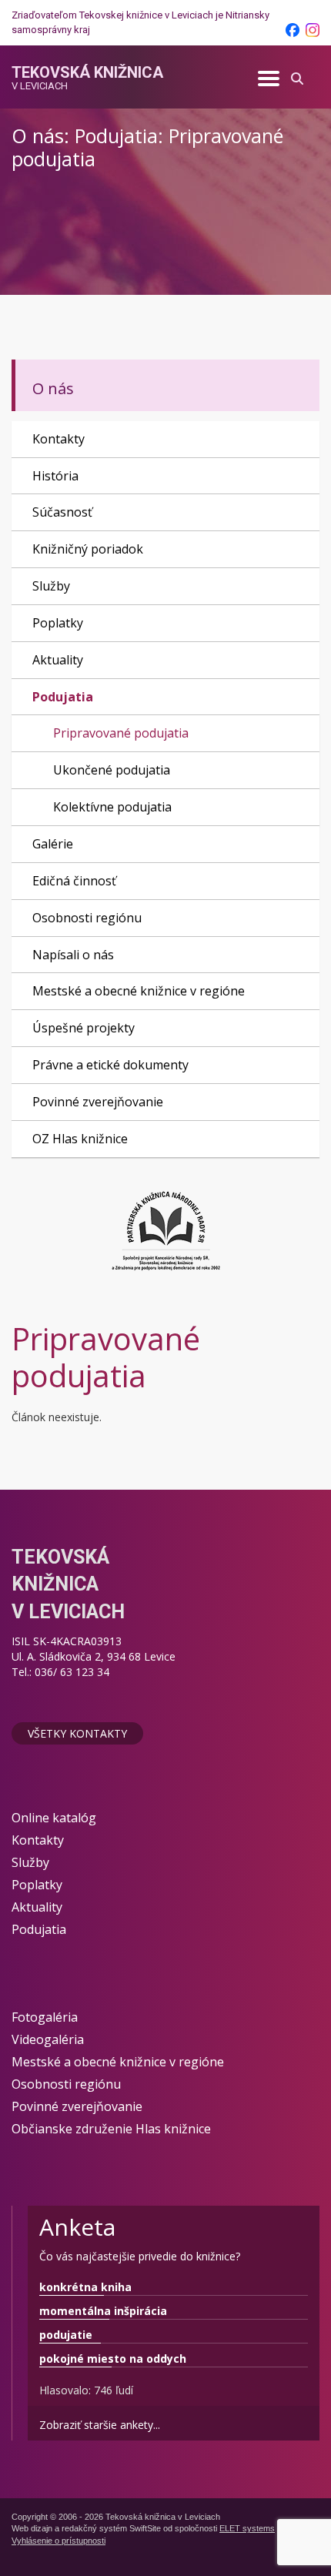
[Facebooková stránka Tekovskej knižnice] (293, 30)
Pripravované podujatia (121, 733)
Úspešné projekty (84, 1028)
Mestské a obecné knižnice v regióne (139, 991)
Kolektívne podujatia (112, 807)
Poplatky (58, 623)
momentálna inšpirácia (103, 2311)
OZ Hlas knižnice (80, 1139)
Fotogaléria (45, 2017)
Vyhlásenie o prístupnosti (59, 2541)
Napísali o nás (73, 955)
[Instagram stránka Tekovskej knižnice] (313, 30)
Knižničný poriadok (88, 549)
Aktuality (58, 660)
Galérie (53, 844)
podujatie (66, 2335)
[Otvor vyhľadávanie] (297, 77)
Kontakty (59, 439)
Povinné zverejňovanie (98, 1102)
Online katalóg (54, 1818)
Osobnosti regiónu (87, 918)
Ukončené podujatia (112, 770)
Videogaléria (48, 2039)
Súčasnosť (62, 512)
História (55, 476)
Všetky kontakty (77, 1733)
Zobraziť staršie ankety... (100, 2425)
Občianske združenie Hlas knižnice (111, 2129)
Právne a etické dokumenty (110, 1065)
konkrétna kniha (85, 2287)
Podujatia (63, 697)
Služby (51, 586)
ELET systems (247, 2528)
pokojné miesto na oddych (113, 2359)
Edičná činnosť (74, 881)
